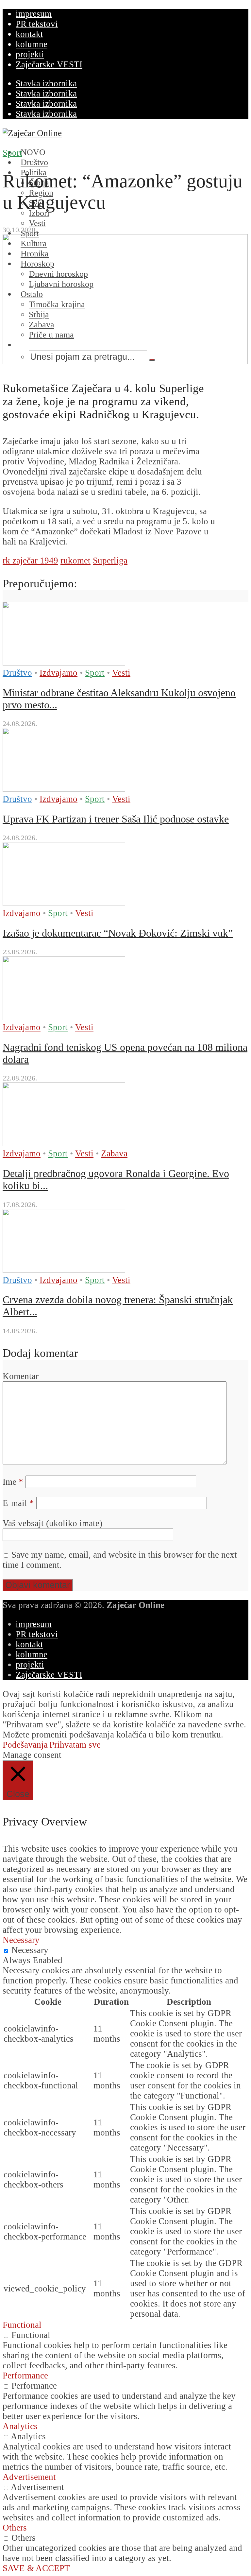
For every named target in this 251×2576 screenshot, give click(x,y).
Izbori (39, 213)
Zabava (114, 1153)
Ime (13, 1482)
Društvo (17, 673)
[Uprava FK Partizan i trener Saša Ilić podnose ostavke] (64, 789)
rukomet (75, 561)
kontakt (29, 34)
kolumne (32, 44)
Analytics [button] (20, 2426)
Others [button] (15, 2528)
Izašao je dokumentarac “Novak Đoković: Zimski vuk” (118, 933)
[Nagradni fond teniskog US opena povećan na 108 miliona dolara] (64, 1017)
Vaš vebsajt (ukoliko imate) (52, 1523)
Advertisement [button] (29, 2477)
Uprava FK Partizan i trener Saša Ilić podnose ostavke (116, 819)
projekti (30, 54)
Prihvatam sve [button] (75, 1745)
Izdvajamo (59, 673)
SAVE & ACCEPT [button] (36, 2568)
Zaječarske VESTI (49, 64)
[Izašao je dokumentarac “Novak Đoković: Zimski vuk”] (64, 903)
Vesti (121, 673)
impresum (34, 14)
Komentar (21, 1376)
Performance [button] (25, 2376)
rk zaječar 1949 (30, 561)
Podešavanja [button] (25, 1745)
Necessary (30, 1950)
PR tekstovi (37, 24)
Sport (12, 153)
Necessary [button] (21, 1940)
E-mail (18, 1503)
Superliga (110, 561)
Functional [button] (22, 2325)
